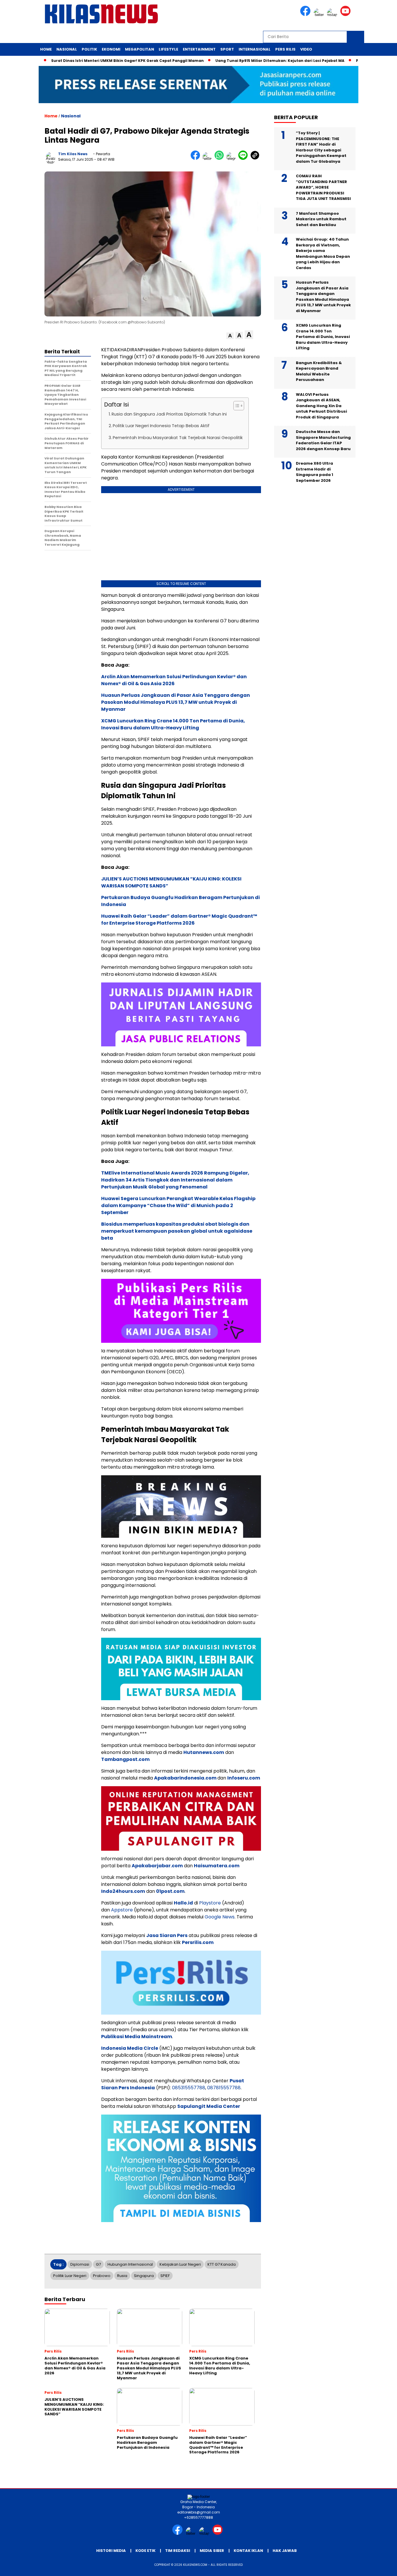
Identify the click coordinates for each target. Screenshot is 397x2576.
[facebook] (306, 15)
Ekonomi (111, 49)
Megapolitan (140, 49)
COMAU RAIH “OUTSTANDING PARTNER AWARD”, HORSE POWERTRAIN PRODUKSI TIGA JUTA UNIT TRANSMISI (323, 187)
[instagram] (333, 15)
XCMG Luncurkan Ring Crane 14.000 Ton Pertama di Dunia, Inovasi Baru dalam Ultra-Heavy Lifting (173, 724)
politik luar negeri (70, 2276)
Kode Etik (145, 2551)
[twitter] (320, 15)
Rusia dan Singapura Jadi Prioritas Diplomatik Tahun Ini (169, 414)
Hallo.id (183, 1903)
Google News (220, 1917)
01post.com (170, 1891)
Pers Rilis (285, 49)
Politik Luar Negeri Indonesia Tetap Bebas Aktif (161, 426)
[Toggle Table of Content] (236, 406)
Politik (89, 49)
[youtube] (346, 15)
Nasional (67, 49)
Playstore (210, 1903)
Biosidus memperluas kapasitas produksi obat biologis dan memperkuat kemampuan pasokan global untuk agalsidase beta (177, 1231)
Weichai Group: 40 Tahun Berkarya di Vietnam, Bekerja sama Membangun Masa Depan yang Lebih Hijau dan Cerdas (323, 254)
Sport (227, 49)
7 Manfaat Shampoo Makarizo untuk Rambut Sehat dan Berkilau (321, 219)
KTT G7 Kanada (222, 2264)
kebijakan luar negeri (180, 2264)
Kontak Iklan (248, 2551)
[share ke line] (244, 159)
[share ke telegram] (232, 159)
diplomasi (80, 2264)
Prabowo (102, 2276)
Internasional (255, 49)
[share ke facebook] (197, 159)
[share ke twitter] (209, 159)
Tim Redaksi (178, 2551)
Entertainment (199, 49)
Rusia (122, 2276)
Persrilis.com (198, 1942)
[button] (230, 336)
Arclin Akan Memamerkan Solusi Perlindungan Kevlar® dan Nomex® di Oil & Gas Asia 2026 (174, 680)
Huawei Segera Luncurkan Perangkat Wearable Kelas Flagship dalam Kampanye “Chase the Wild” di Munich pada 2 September (178, 1205)
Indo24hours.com (123, 1891)
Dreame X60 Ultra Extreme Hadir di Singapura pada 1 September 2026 (314, 472)
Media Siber (212, 2551)
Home (46, 49)
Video (306, 49)
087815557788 (224, 2088)
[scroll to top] (380, 2567)
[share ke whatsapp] (220, 159)
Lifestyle (168, 49)
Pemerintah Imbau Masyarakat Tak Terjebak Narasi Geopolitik (178, 438)
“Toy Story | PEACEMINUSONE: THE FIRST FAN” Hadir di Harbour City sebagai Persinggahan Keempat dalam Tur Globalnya (321, 147)
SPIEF (165, 2276)
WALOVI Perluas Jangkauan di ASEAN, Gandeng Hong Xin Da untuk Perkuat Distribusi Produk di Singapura (321, 406)
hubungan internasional (130, 2264)
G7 (98, 2264)
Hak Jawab (285, 2551)
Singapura (144, 2276)
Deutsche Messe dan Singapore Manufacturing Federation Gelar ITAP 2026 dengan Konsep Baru (323, 440)
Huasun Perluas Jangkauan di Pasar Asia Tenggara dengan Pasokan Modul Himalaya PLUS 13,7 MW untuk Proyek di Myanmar (176, 702)
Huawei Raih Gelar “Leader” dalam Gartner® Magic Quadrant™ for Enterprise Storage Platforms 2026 (179, 920)
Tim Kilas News (73, 154)
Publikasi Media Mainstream (137, 2037)
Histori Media (111, 2551)
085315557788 (189, 2088)
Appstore (122, 1910)
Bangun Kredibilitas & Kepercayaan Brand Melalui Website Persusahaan (319, 371)
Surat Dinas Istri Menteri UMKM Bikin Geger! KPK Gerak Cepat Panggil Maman (84, 61)
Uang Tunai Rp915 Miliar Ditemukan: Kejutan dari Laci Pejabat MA (236, 61)
